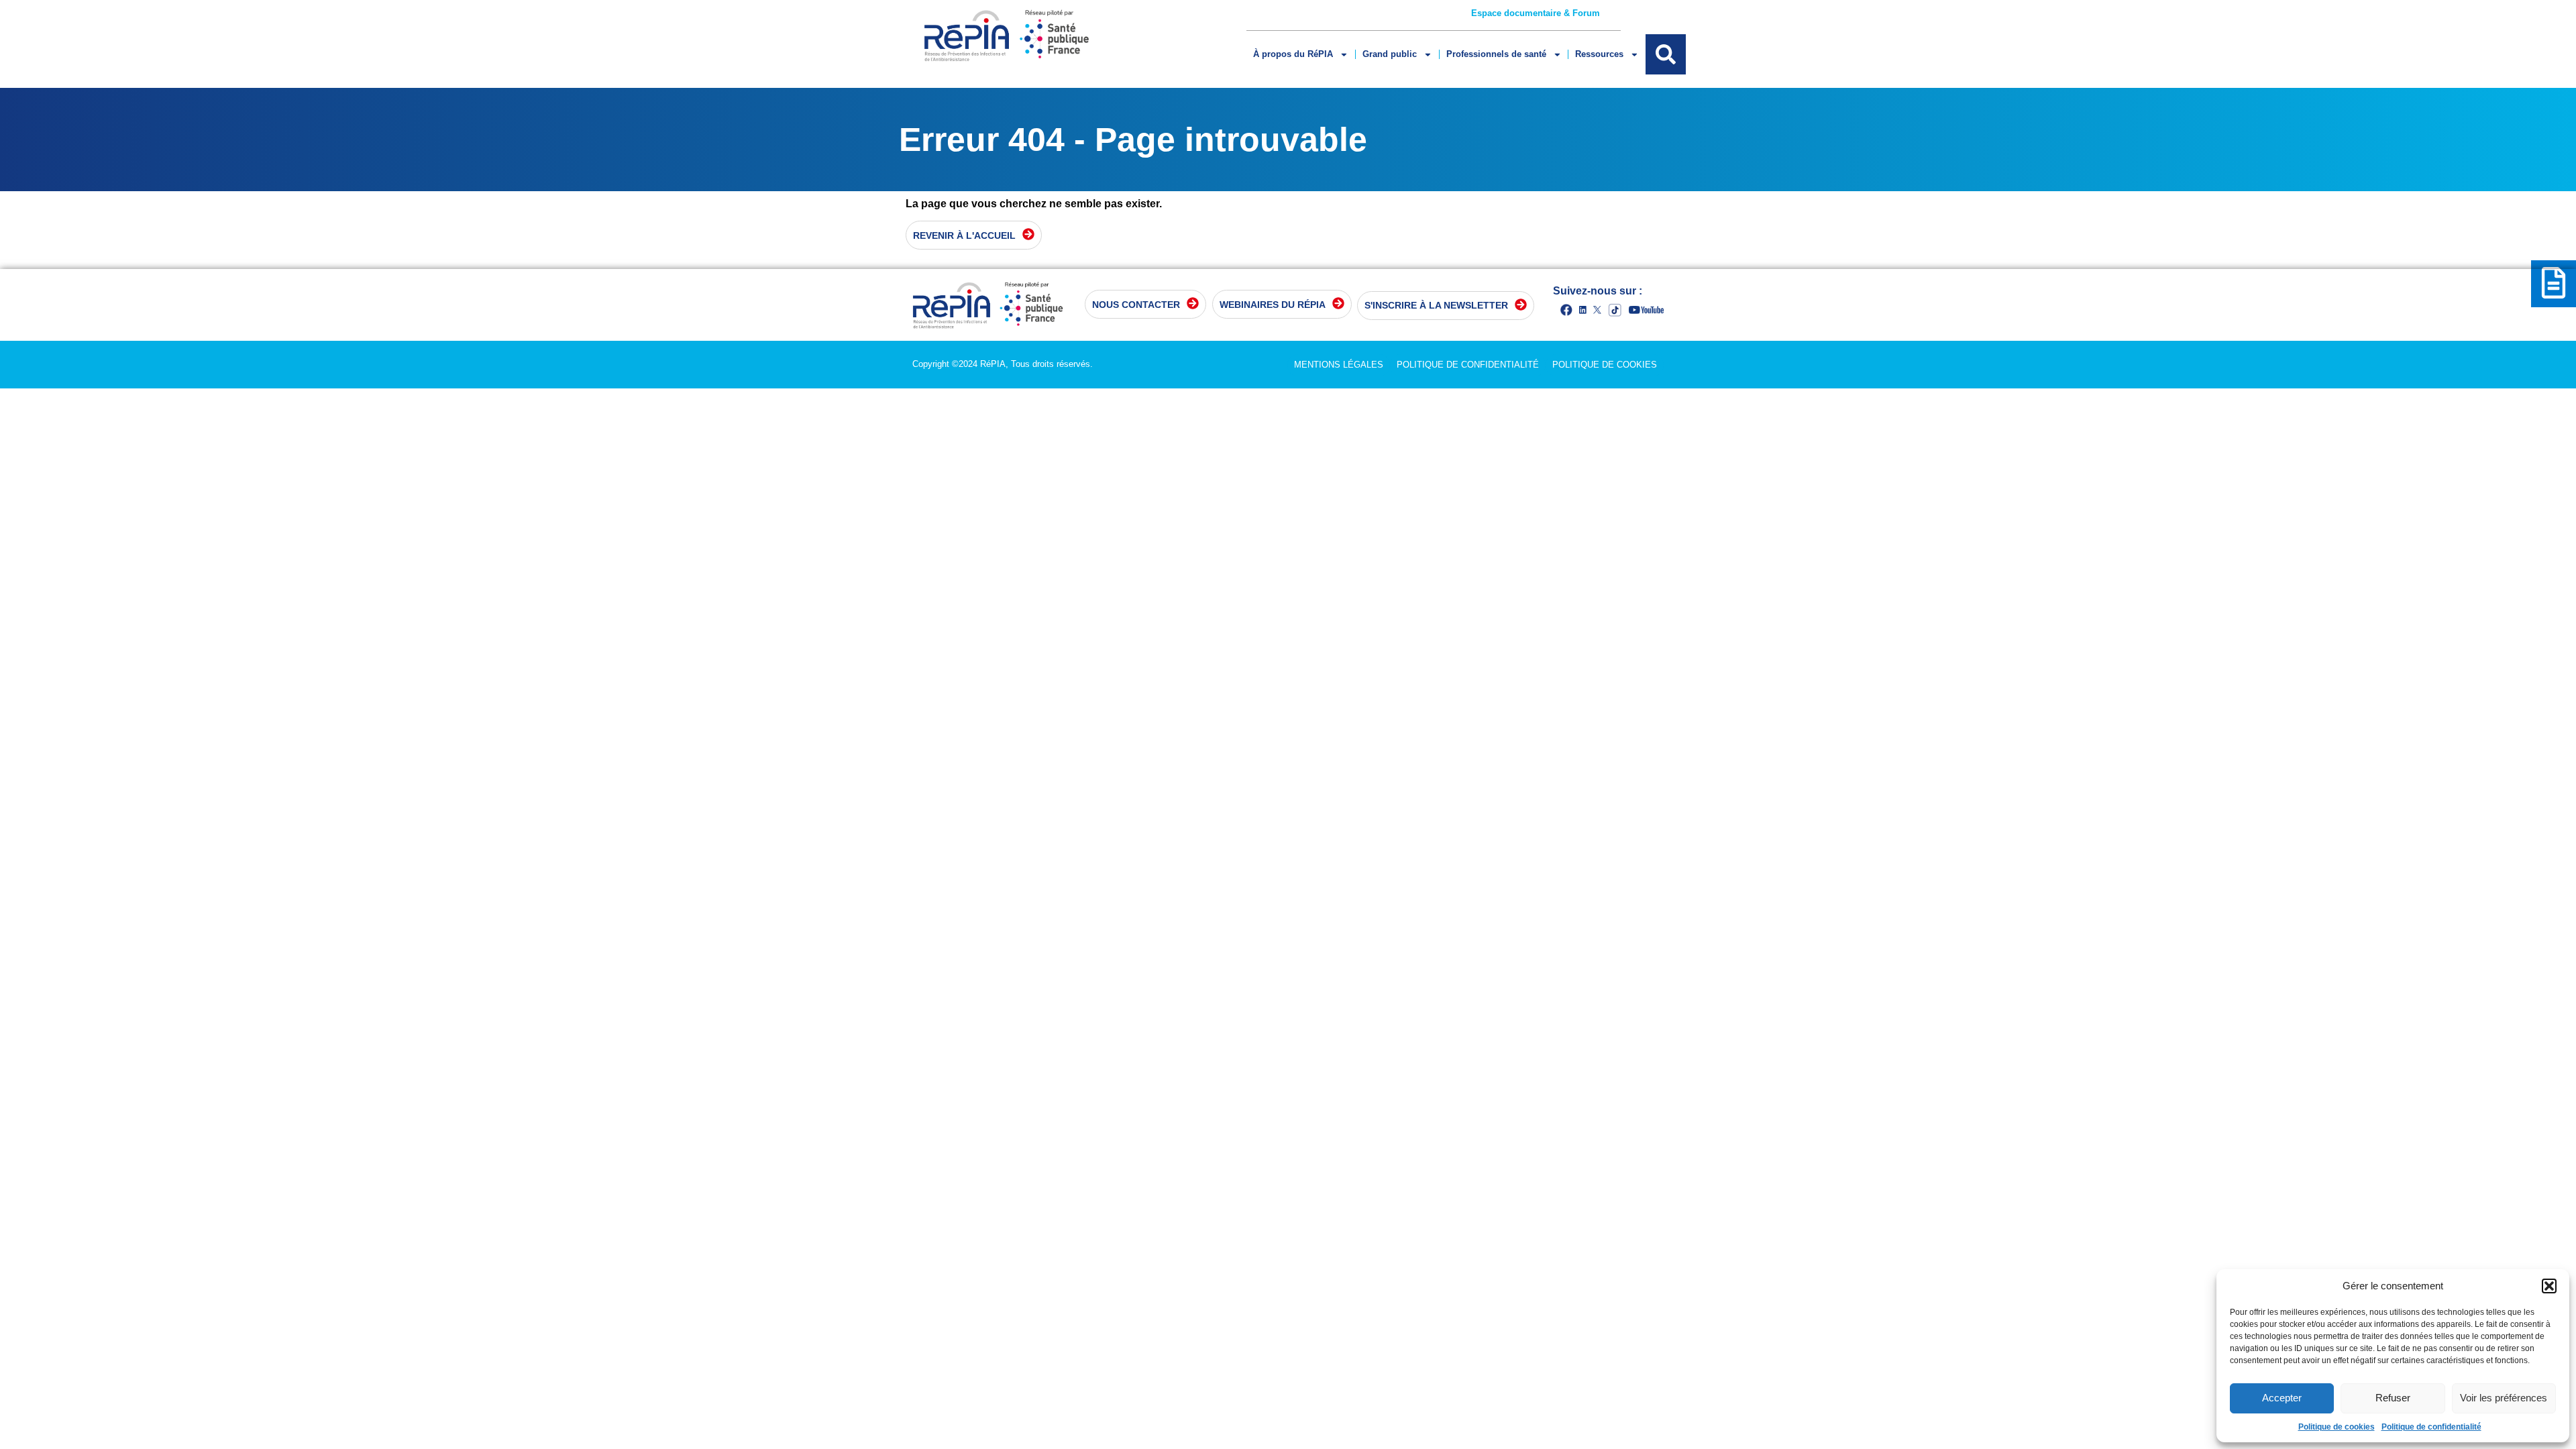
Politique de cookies (2337, 1427)
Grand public (1390, 54)
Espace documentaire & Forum (1536, 13)
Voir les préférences (2504, 1398)
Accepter (2282, 1398)
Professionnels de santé (1496, 54)
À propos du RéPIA (1293, 54)
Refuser (2393, 1398)
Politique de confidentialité (2431, 1427)
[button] (2549, 1286)
